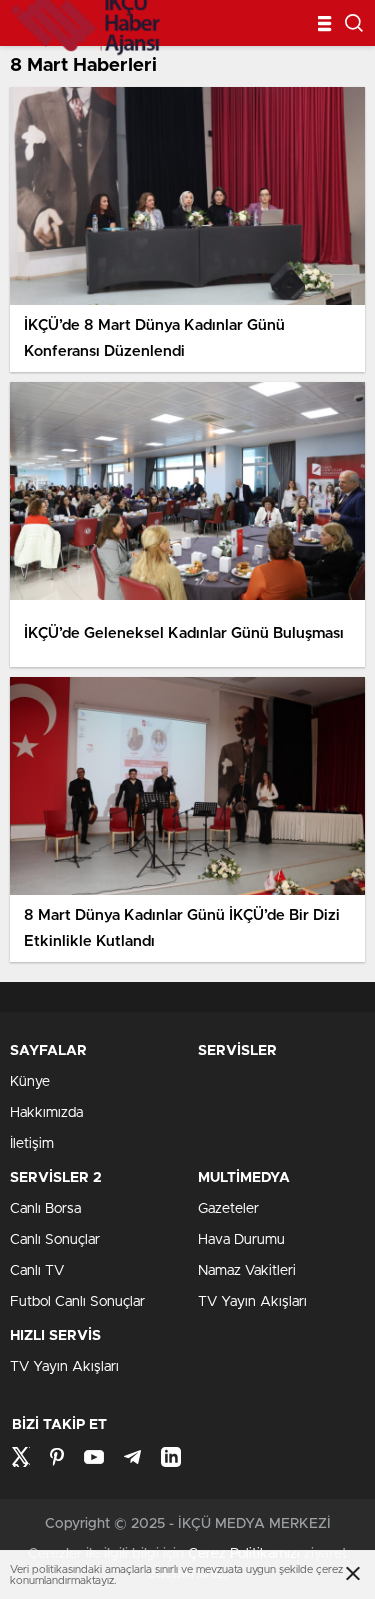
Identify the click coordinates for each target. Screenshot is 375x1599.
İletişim (32, 1144)
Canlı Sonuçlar (55, 1240)
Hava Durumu (241, 1240)
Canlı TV (37, 1271)
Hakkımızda (46, 1113)
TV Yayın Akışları (252, 1302)
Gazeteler (228, 1209)
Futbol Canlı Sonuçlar (77, 1302)
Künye (30, 1082)
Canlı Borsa (45, 1209)
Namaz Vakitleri (247, 1271)
